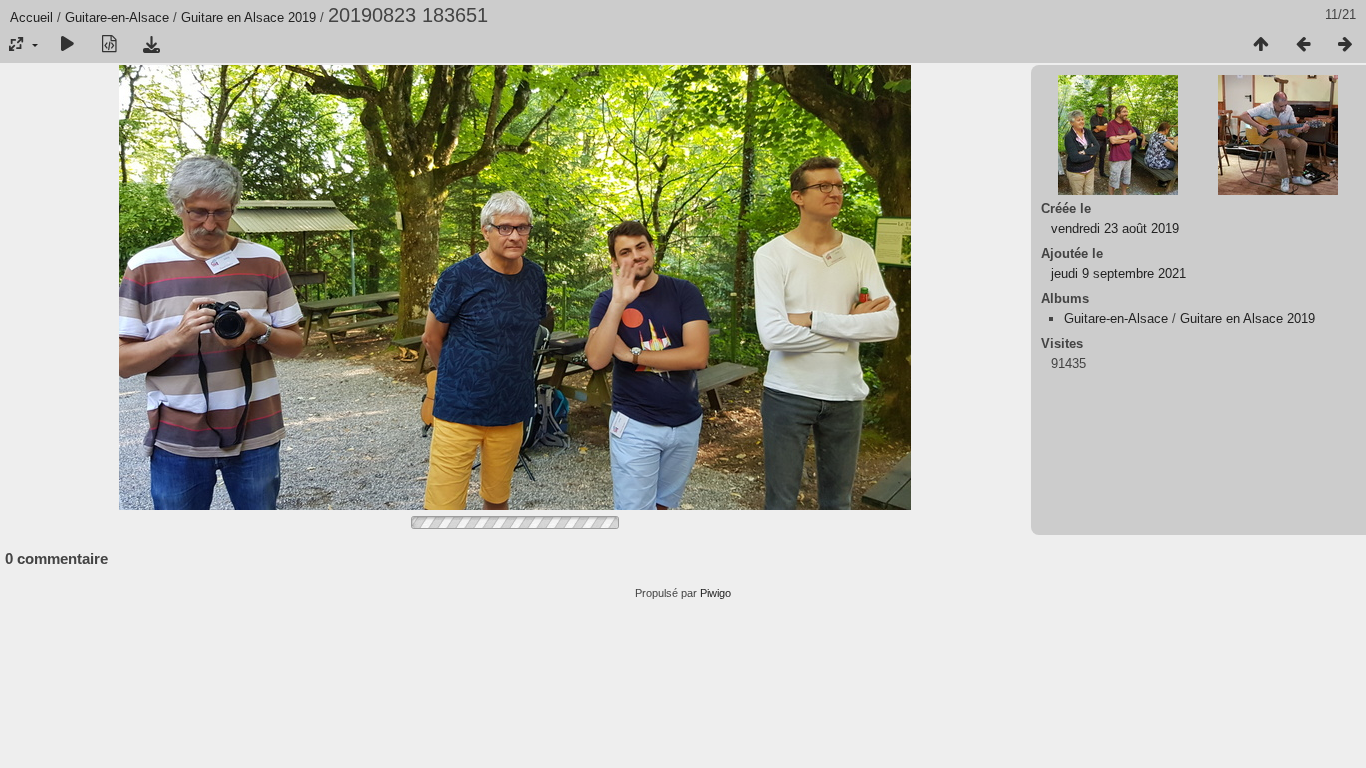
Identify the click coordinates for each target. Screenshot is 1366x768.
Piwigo (715, 593)
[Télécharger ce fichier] (151, 45)
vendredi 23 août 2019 (1115, 228)
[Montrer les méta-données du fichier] (109, 45)
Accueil (31, 17)
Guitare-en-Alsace (117, 17)
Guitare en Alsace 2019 (248, 17)
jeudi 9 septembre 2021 (1118, 273)
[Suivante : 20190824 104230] (1345, 45)
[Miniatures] (1261, 45)
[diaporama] (67, 45)
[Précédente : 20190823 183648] (1303, 45)
